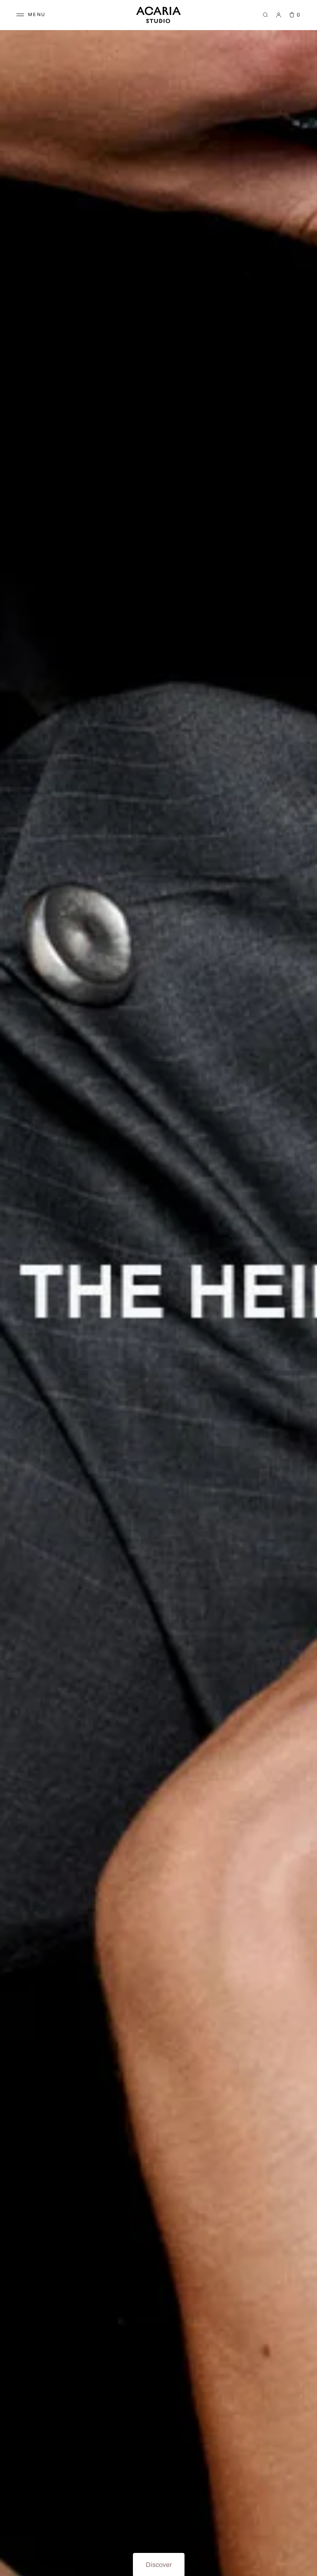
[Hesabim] (279, 15)
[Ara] (265, 15)
